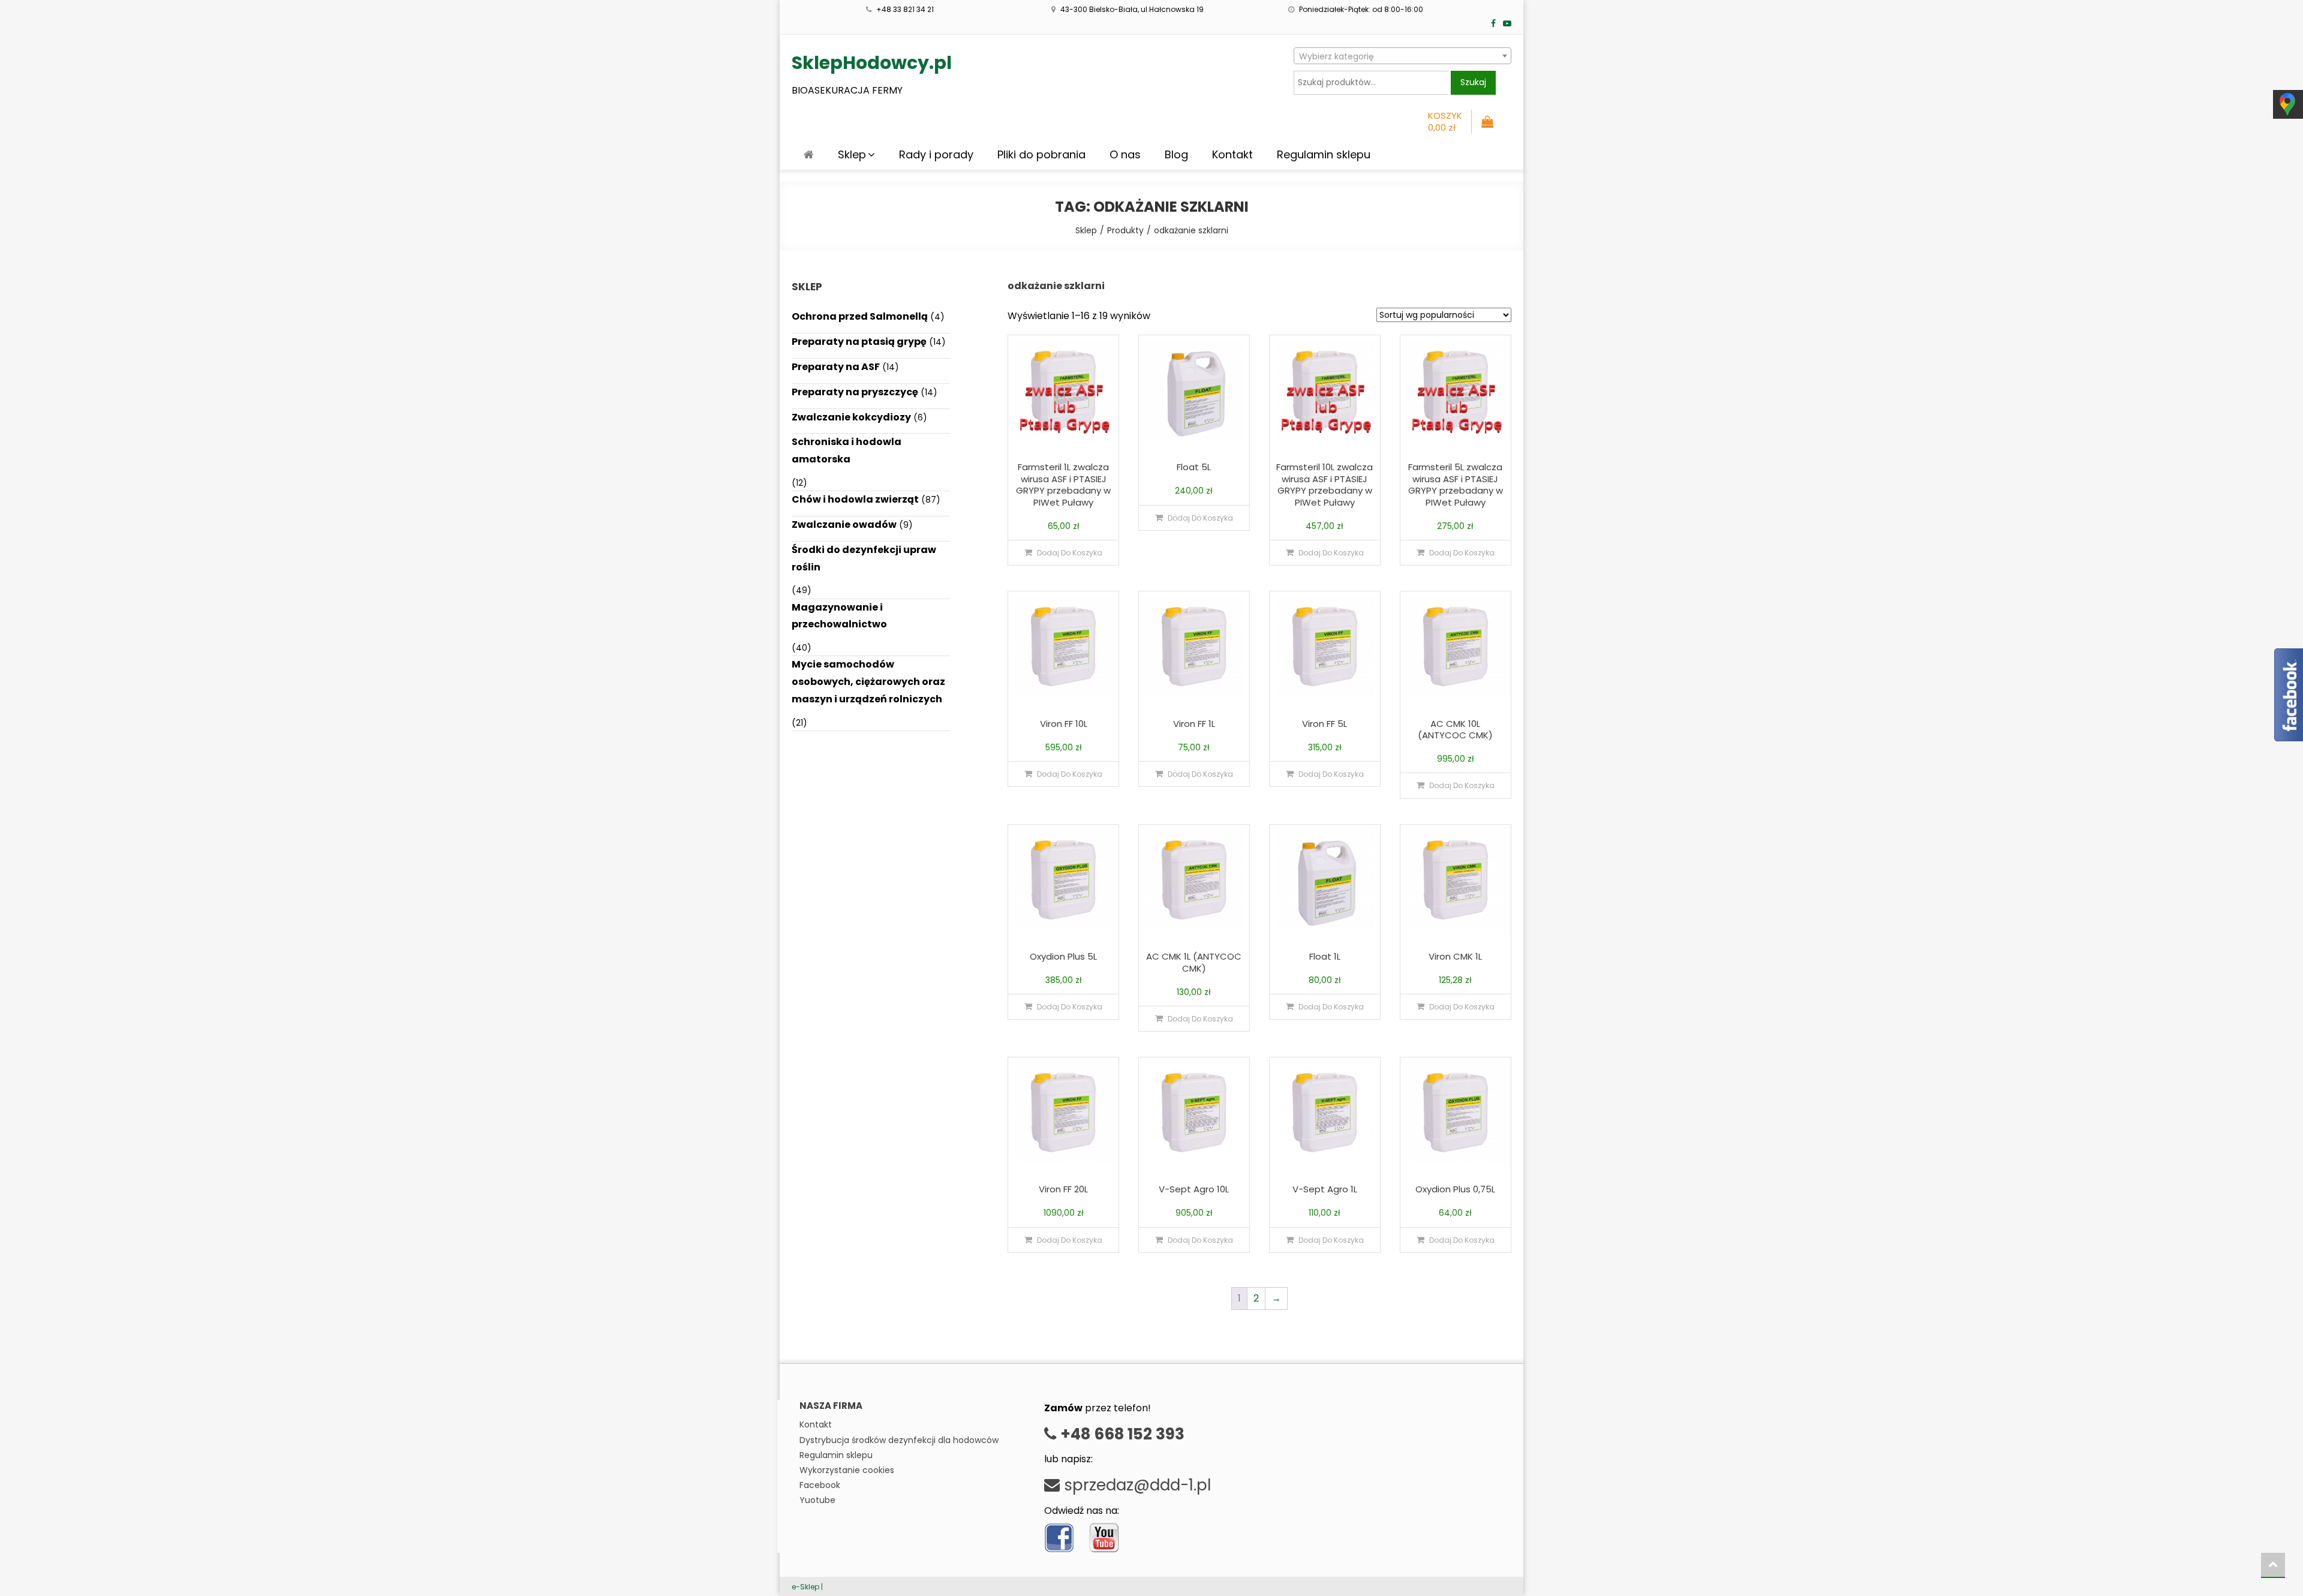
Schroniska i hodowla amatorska (847, 450)
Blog (1176, 154)
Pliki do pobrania (1041, 154)
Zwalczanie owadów (844, 525)
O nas (1125, 154)
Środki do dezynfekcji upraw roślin (864, 558)
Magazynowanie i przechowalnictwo (839, 616)
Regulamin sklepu (1324, 154)
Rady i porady (936, 154)
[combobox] (1402, 56)
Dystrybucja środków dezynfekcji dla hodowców (899, 1440)
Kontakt (1232, 154)
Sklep (852, 154)
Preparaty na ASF (836, 367)
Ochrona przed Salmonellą (860, 316)
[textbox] (1402, 56)
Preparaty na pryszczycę (855, 392)
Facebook (820, 1485)
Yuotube (817, 1500)
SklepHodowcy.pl (872, 63)
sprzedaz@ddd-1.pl (1135, 1485)
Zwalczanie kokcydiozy (851, 417)
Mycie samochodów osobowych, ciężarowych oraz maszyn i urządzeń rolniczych (868, 682)
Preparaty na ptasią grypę (859, 342)
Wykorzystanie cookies (847, 1470)
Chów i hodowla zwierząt (855, 499)
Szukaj (1473, 82)
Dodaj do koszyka (1070, 553)
